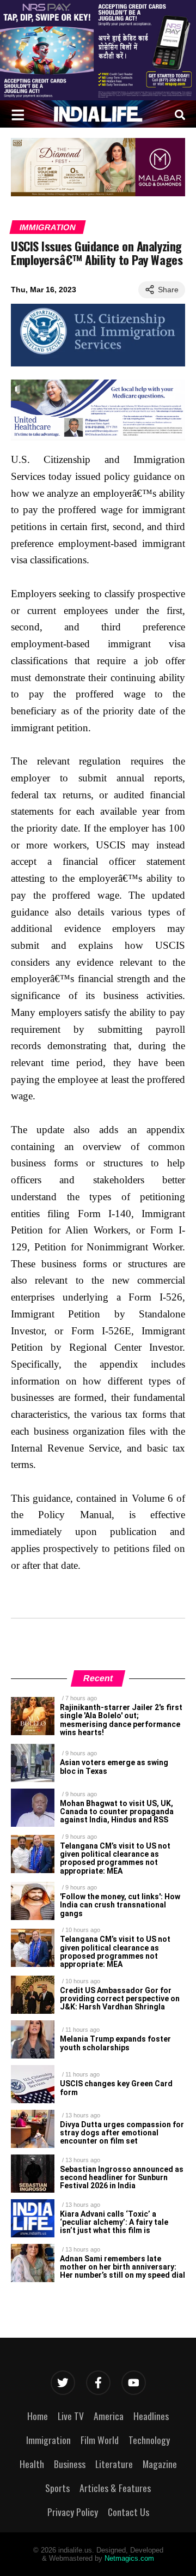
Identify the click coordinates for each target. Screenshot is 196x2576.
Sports (57, 2488)
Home (38, 2416)
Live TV (71, 2416)
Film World (100, 2440)
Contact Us (128, 2512)
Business (70, 2464)
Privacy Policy (73, 2512)
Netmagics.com (129, 2558)
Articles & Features (115, 2488)
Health (32, 2464)
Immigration (48, 227)
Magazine (160, 2464)
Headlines (151, 2416)
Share (168, 290)
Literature (114, 2464)
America (109, 2416)
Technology (149, 2440)
